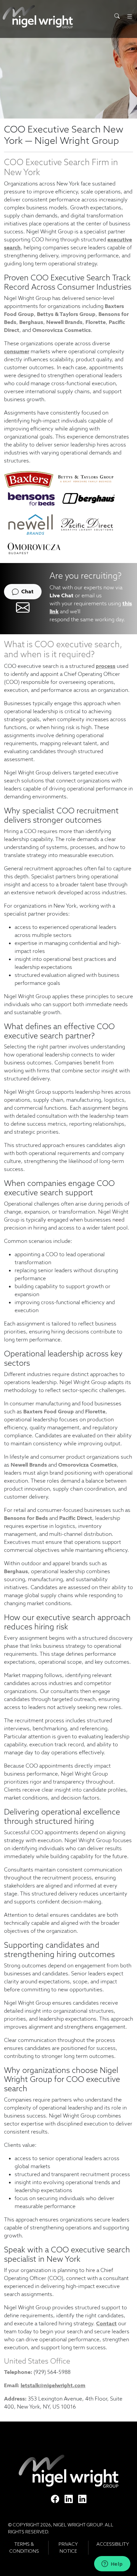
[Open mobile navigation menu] (130, 16)
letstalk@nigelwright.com (53, 2385)
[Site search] (117, 16)
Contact (106, 2323)
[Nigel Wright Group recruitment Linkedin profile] (69, 2499)
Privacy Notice (68, 2548)
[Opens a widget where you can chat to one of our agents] (112, 2564)
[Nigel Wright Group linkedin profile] (82, 2499)
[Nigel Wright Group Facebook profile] (55, 2499)
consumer (17, 351)
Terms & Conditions (24, 2548)
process (106, 666)
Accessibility (113, 2544)
